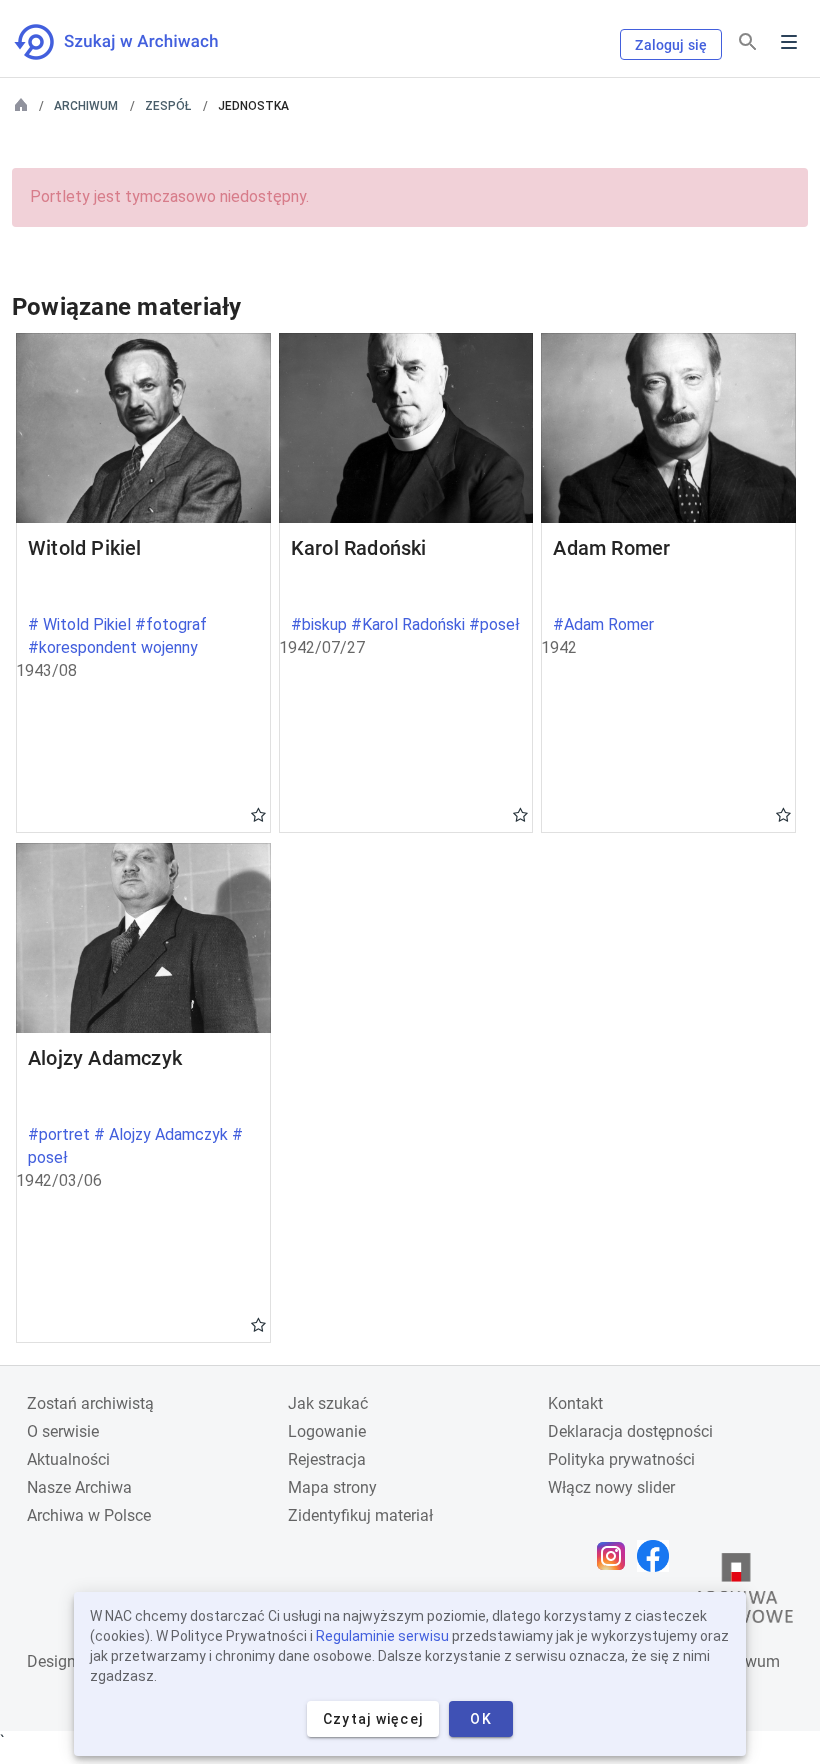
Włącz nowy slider (611, 1487)
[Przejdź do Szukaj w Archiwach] (134, 42)
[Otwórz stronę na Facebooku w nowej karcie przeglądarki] (658, 1556)
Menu (789, 42)
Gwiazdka (258, 814)
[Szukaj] (748, 42)
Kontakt (575, 1403)
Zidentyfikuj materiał (360, 1515)
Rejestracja (327, 1459)
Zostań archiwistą (90, 1403)
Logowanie (327, 1431)
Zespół (168, 106)
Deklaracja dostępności (630, 1431)
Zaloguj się (671, 45)
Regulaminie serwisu (382, 1636)
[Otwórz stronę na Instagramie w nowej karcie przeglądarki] (616, 1556)
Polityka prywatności (621, 1459)
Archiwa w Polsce (89, 1515)
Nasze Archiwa (79, 1487)
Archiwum (86, 106)
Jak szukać (328, 1403)
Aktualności (68, 1459)
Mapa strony (332, 1487)
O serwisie (63, 1431)
